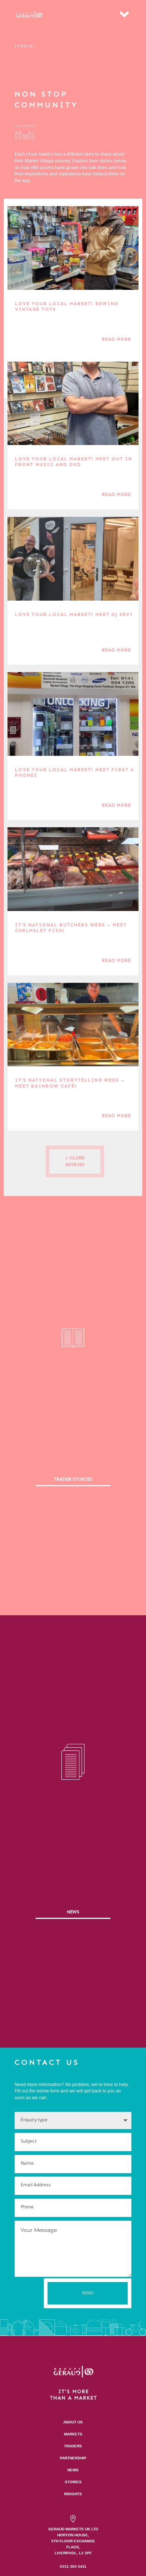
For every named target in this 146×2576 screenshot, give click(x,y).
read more (116, 339)
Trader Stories (73, 1479)
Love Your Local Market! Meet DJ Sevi (74, 614)
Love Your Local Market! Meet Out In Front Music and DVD (74, 462)
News (73, 1912)
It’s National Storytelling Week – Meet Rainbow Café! (70, 1083)
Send (88, 2293)
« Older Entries (75, 1161)
